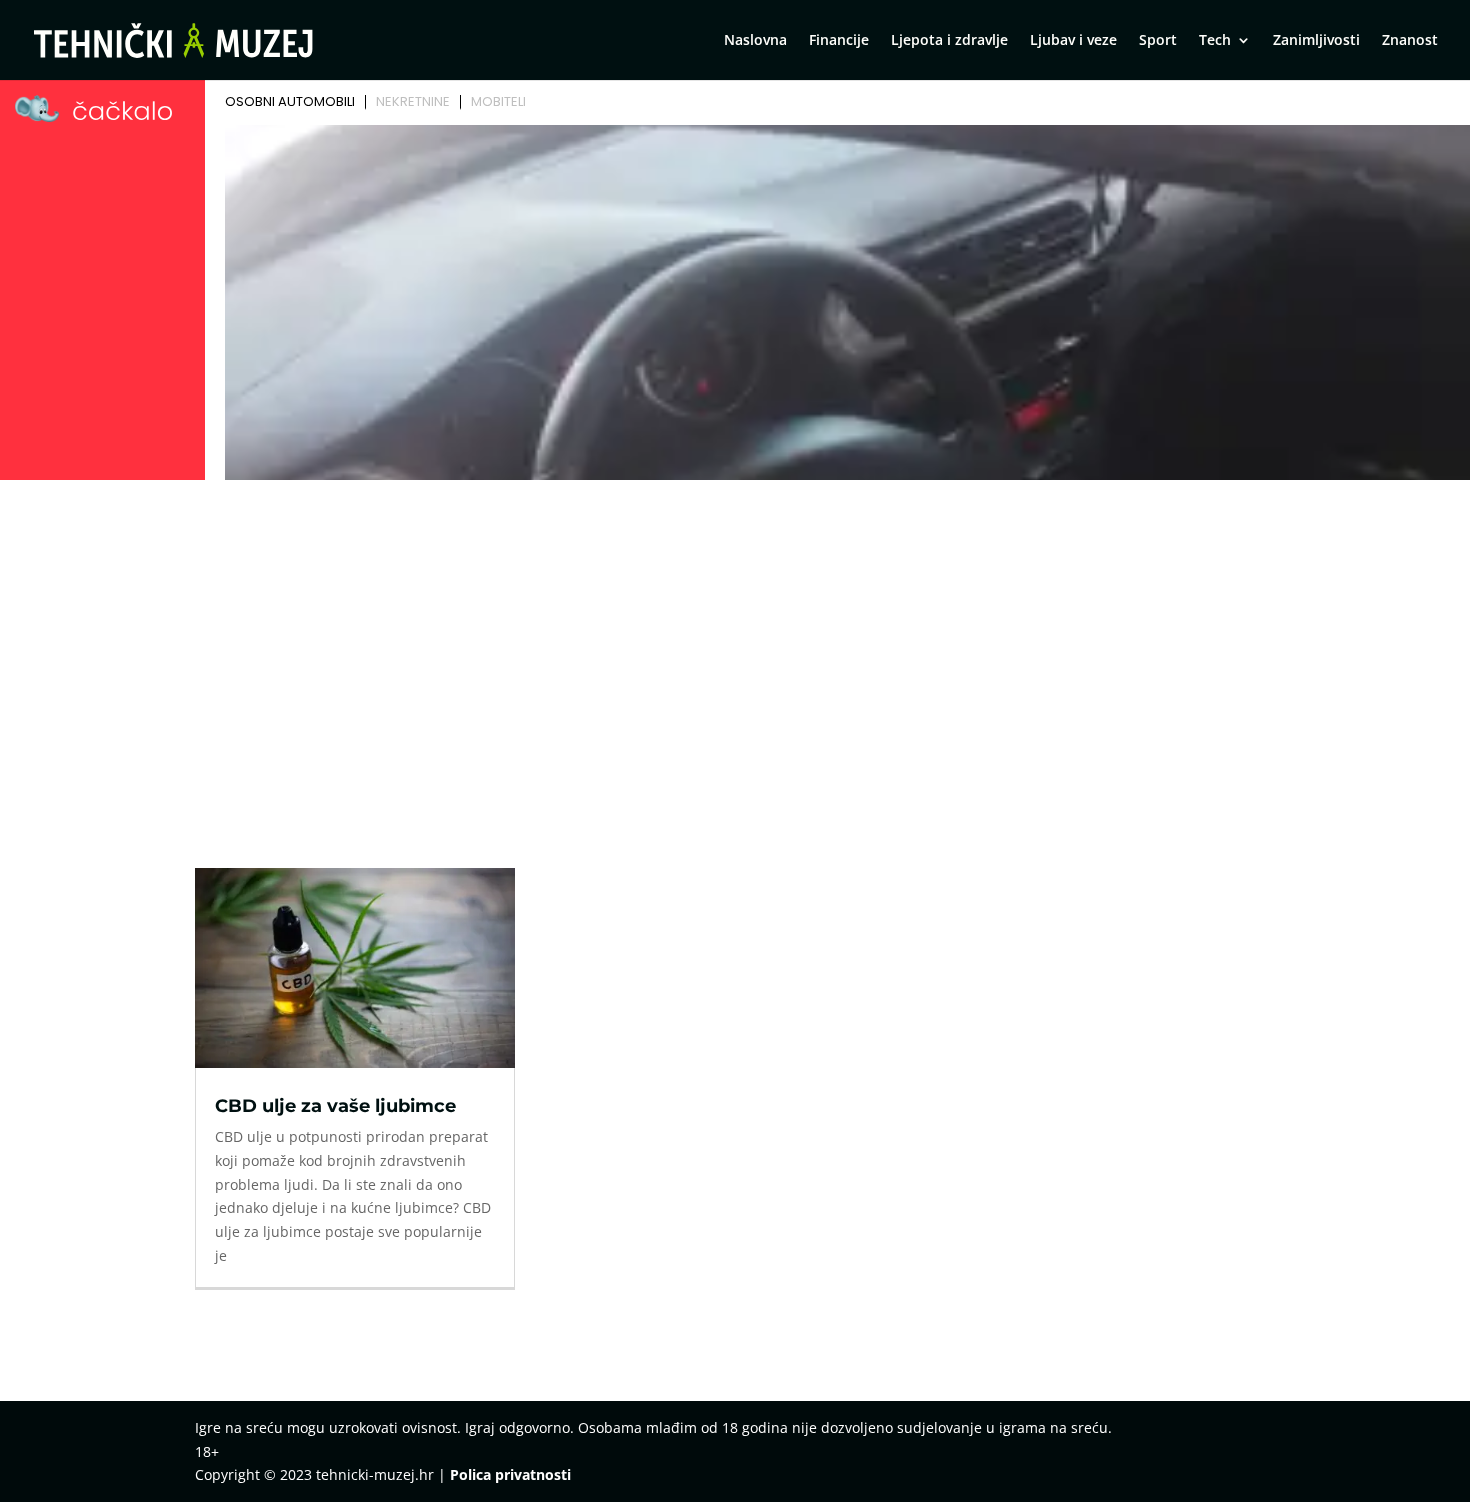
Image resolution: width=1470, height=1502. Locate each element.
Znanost (1410, 41)
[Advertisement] (735, 637)
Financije (839, 41)
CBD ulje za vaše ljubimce (335, 1106)
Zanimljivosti (1316, 41)
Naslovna (755, 41)
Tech (1215, 41)
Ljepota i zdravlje (949, 41)
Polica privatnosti (510, 1474)
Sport (1158, 41)
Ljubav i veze (1073, 41)
